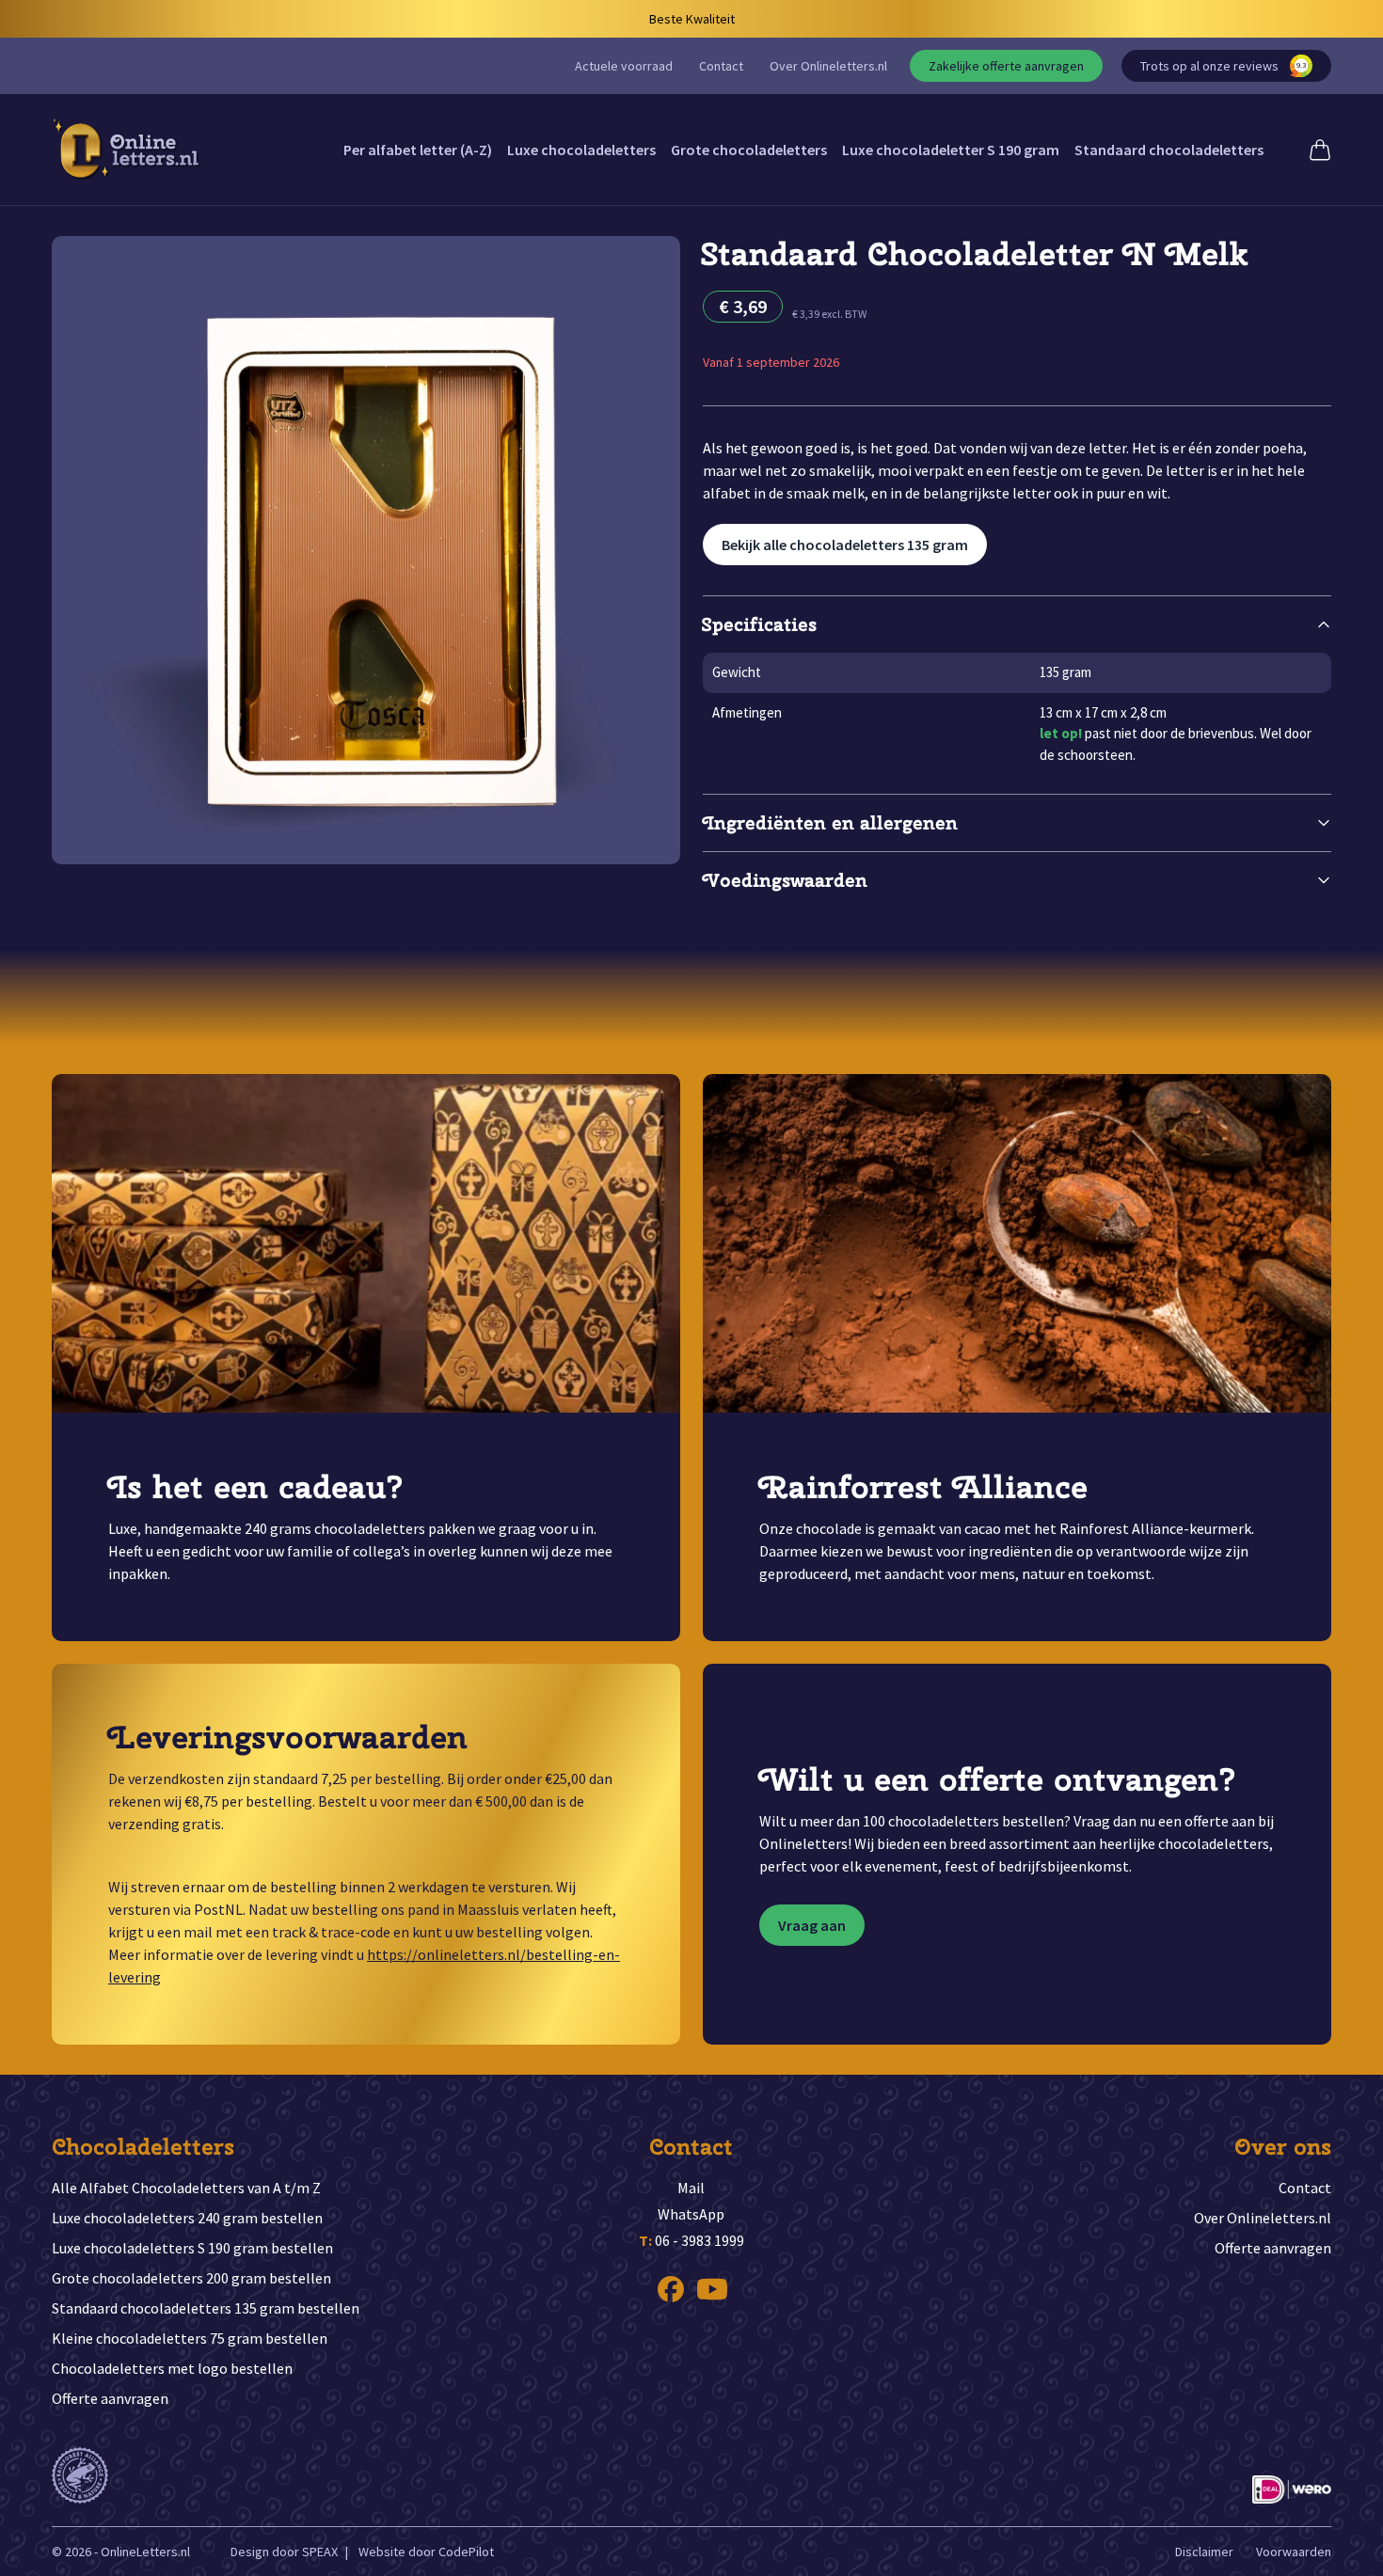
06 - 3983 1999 (691, 2240)
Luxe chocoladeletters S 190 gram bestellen (192, 2248)
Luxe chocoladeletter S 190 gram (951, 150)
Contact (721, 66)
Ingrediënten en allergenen (830, 822)
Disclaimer (1204, 2552)
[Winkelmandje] (1320, 150)
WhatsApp (691, 2214)
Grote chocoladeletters (749, 150)
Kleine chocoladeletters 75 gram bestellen (190, 2338)
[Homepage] (127, 150)
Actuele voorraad (624, 66)
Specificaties (760, 624)
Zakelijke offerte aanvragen (1006, 66)
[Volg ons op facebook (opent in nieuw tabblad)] (671, 2289)
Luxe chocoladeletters (581, 150)
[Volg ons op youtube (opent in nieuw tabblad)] (712, 2289)
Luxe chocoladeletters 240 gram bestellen (187, 2218)
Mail (691, 2188)
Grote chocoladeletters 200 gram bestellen (191, 2278)
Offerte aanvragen (110, 2398)
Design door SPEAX (284, 2552)
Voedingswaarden (785, 880)
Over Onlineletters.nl (828, 66)
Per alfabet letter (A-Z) (418, 150)
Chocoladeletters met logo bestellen (172, 2368)
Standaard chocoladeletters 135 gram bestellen (206, 2308)
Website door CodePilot (426, 2552)
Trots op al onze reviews (1223, 66)
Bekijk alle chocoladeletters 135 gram (845, 545)
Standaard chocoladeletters (1169, 150)
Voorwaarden (1294, 2552)
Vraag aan (812, 1925)
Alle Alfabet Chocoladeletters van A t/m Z (186, 2188)
